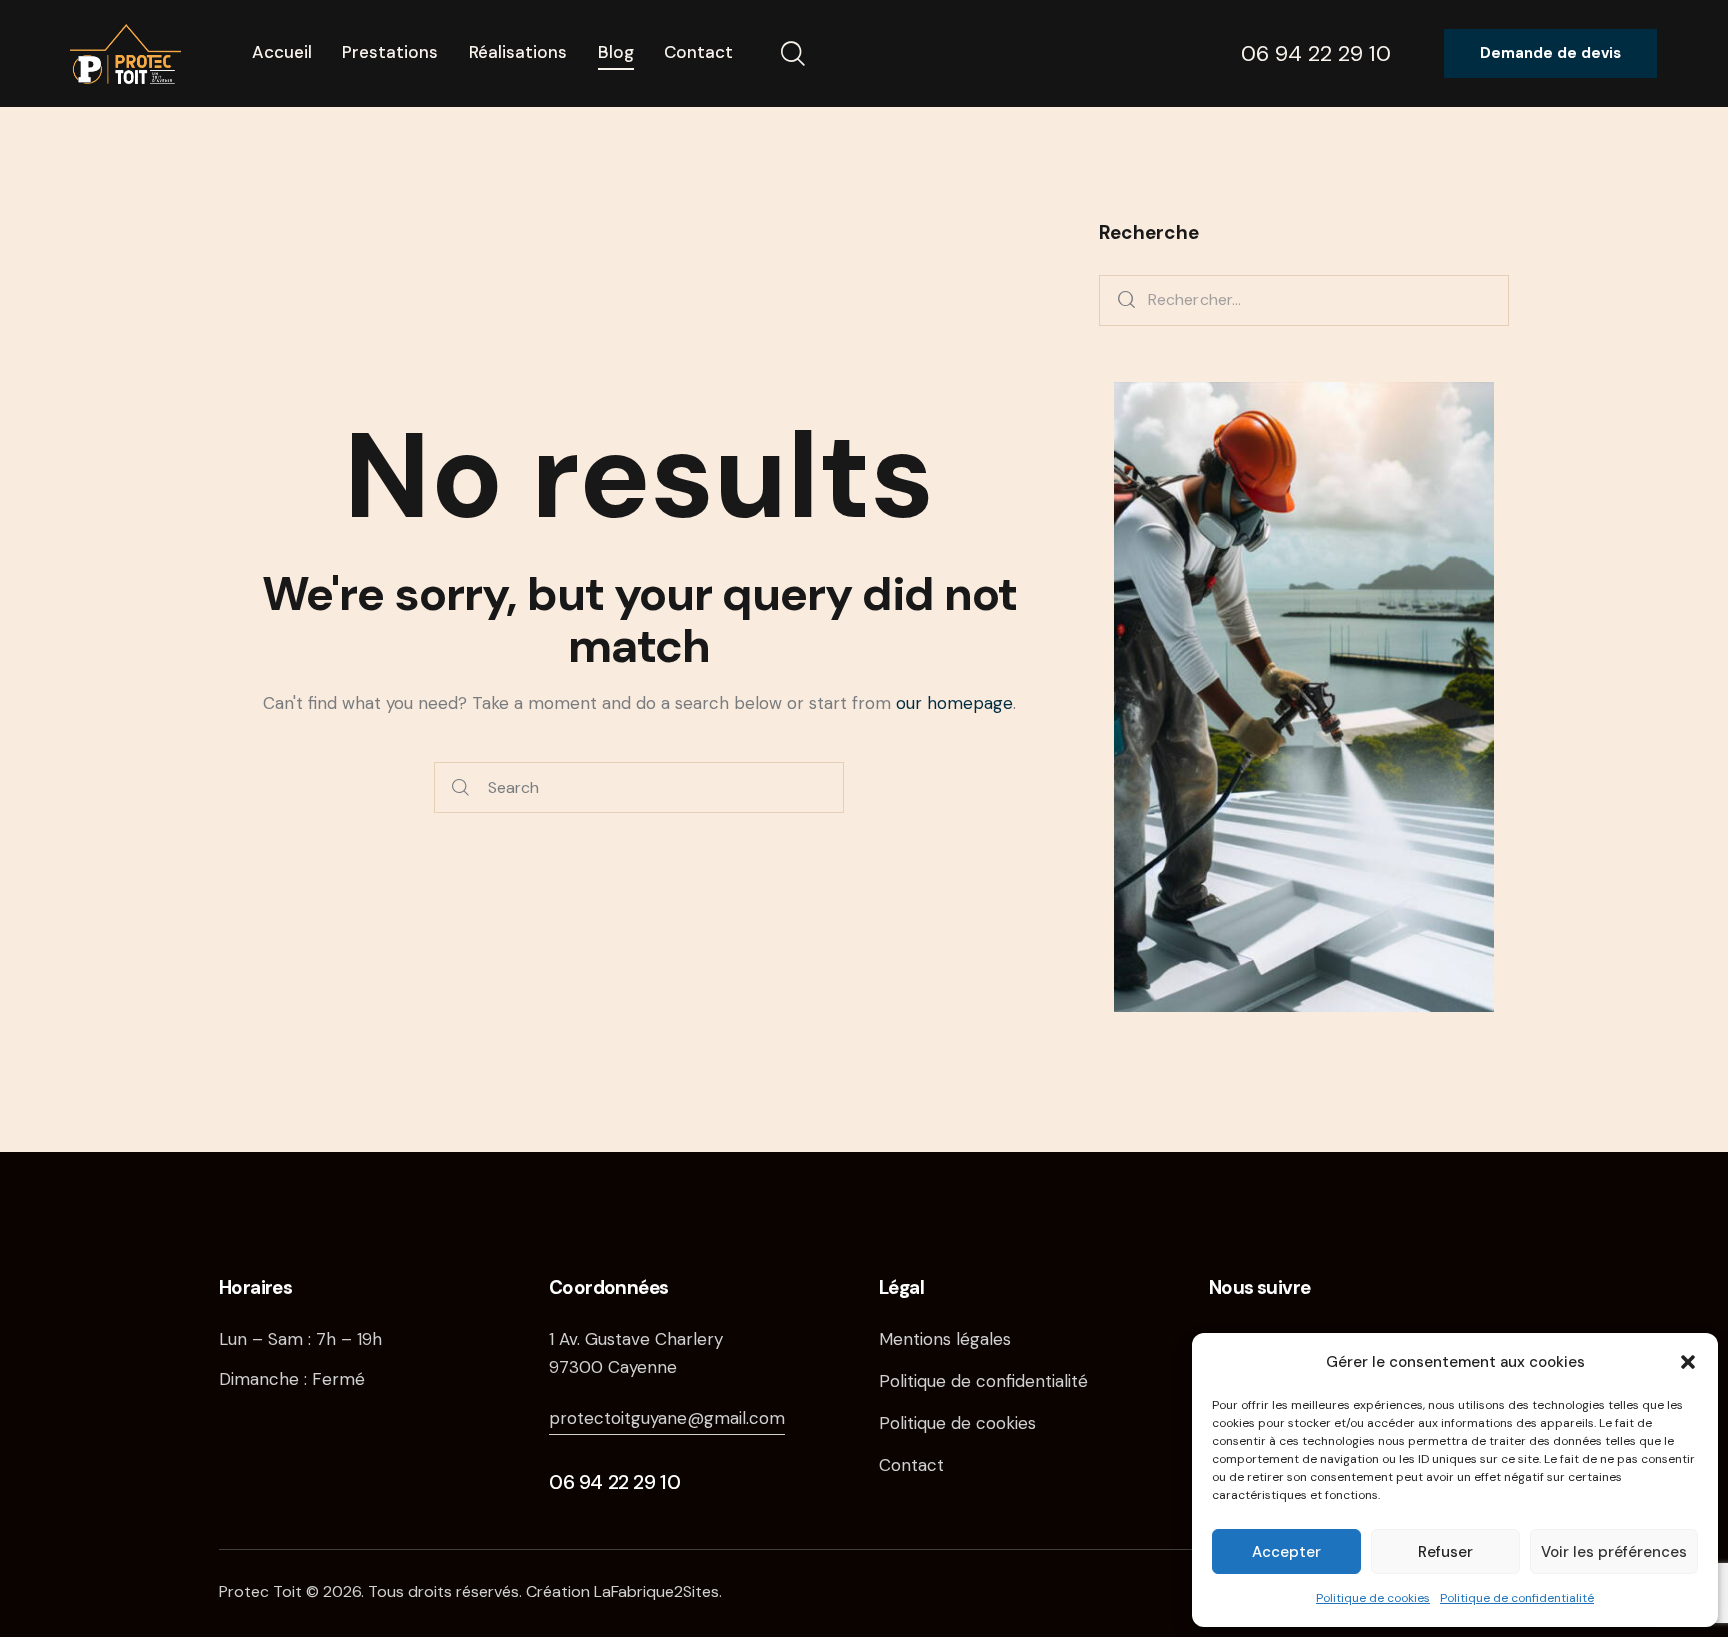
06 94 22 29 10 (614, 1482)
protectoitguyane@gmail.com (667, 1418)
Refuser (1445, 1552)
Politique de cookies (1373, 1598)
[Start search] (460, 787)
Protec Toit (260, 1591)
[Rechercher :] (1304, 299)
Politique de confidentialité (1517, 1598)
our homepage (954, 703)
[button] (1688, 1362)
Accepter (1286, 1552)
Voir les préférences (1614, 1552)
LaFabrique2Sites (656, 1591)
